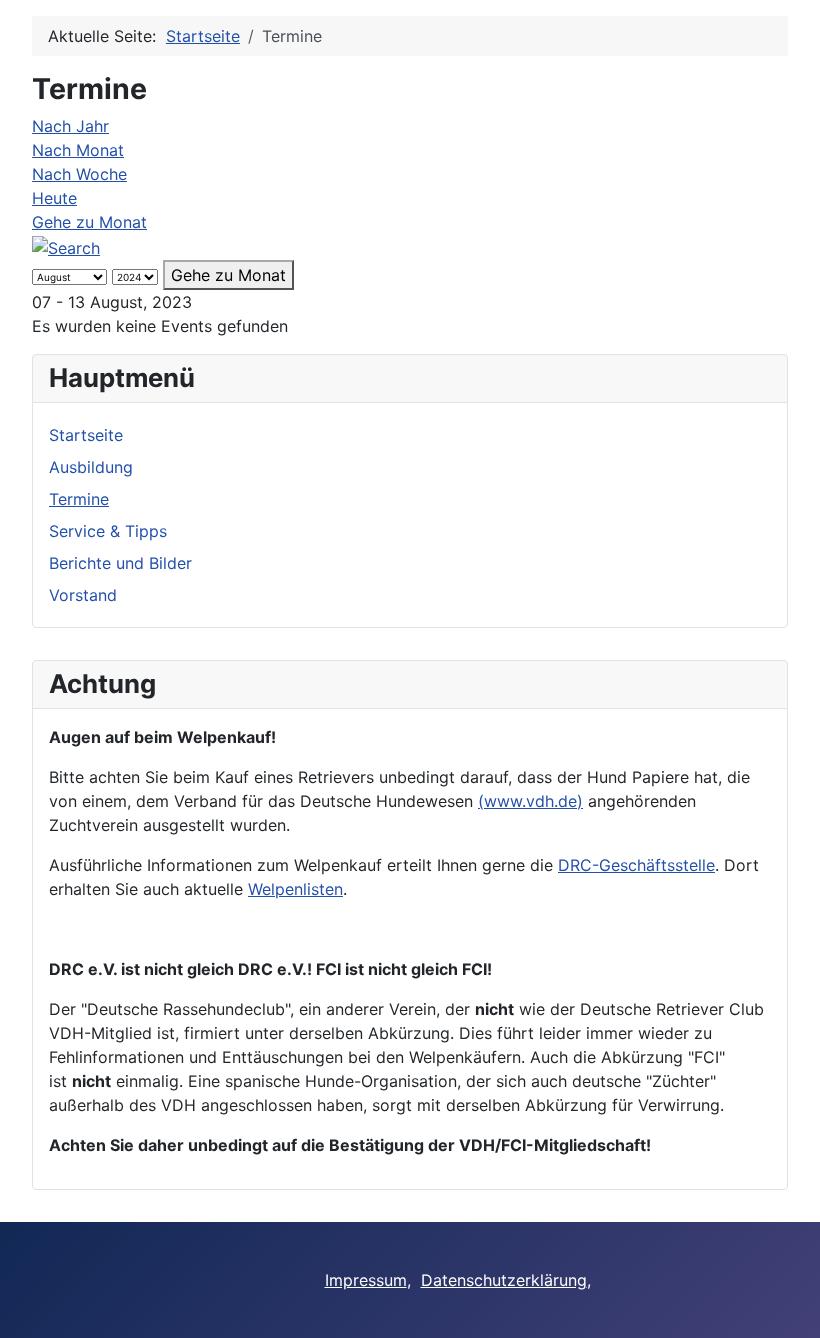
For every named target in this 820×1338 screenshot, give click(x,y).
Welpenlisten (295, 889)
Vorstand (83, 595)
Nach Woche (79, 174)
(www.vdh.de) (530, 801)
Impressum (366, 1280)
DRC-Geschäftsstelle (636, 865)
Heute (54, 198)
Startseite (86, 435)
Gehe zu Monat (89, 222)
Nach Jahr (70, 126)
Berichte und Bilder (120, 563)
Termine (79, 499)
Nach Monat (78, 150)
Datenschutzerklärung (504, 1280)
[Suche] (66, 246)
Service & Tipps (108, 531)
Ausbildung (91, 467)
